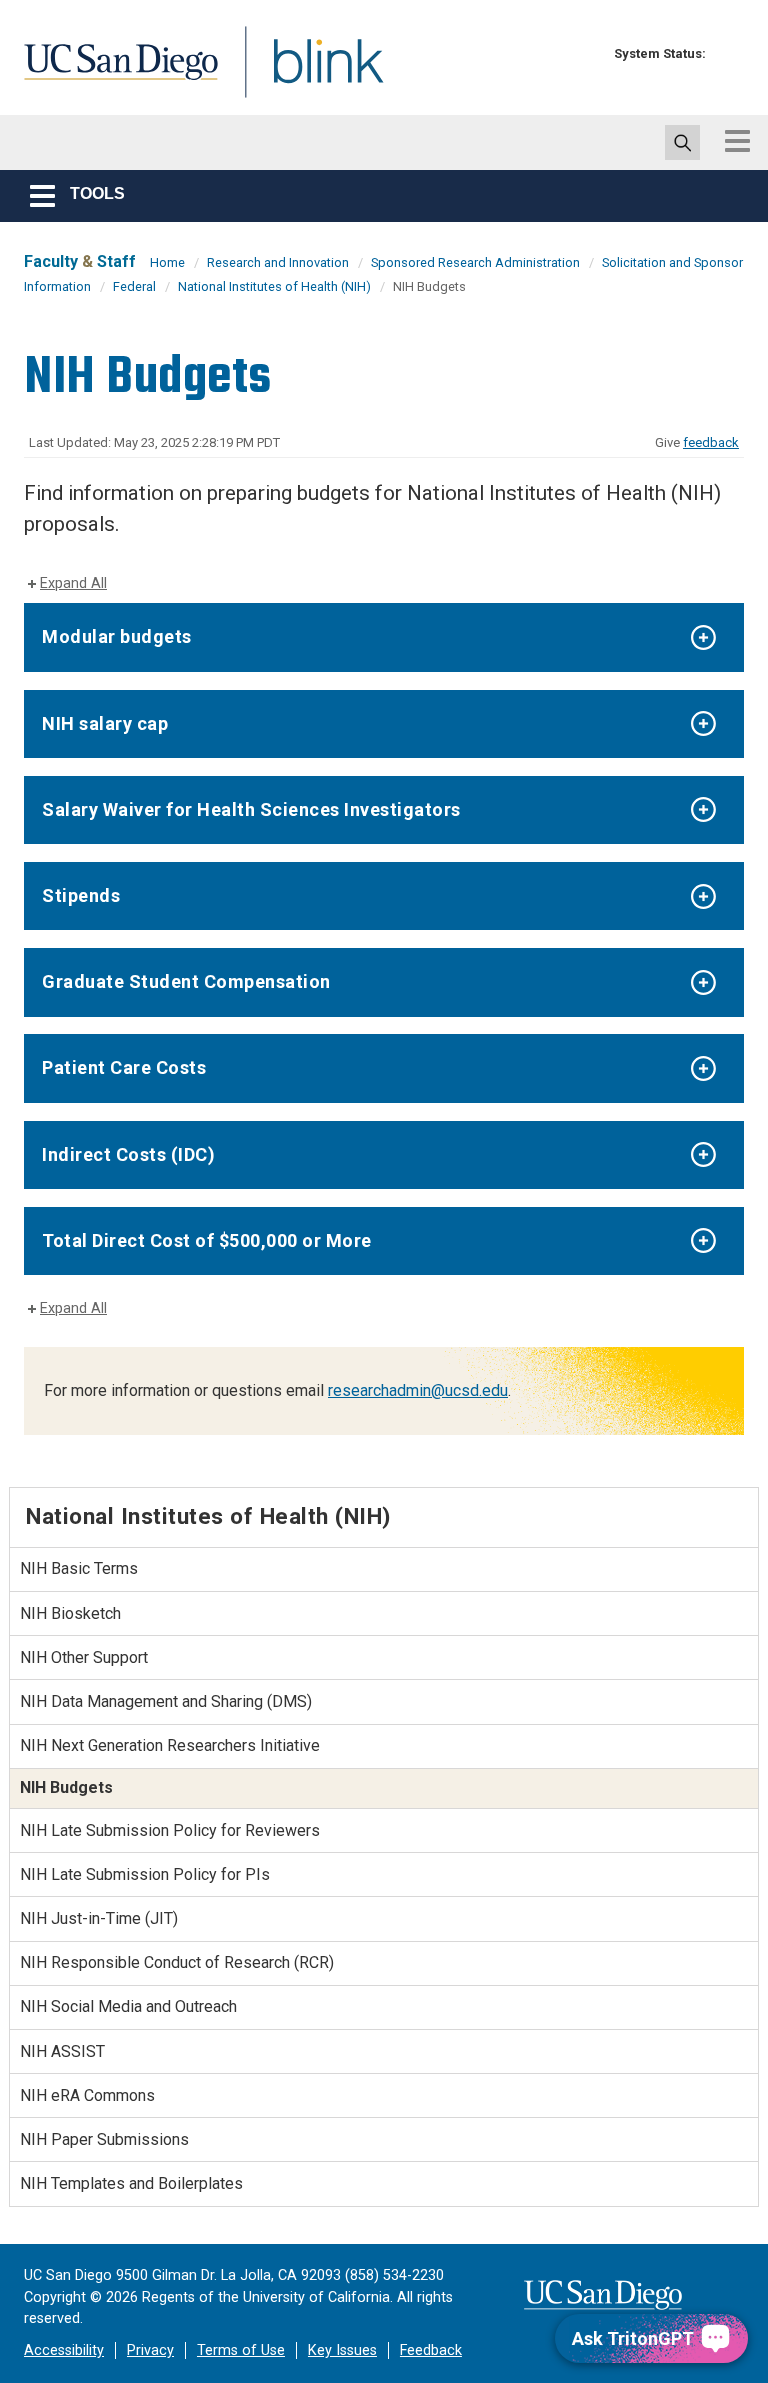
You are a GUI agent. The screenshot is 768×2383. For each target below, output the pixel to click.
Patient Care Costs (124, 1067)
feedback (711, 442)
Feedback (431, 2350)
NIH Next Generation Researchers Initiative (170, 1745)
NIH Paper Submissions (104, 2139)
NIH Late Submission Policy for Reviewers (170, 1830)
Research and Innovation (278, 262)
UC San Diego (114, 73)
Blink (309, 73)
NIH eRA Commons (87, 2095)
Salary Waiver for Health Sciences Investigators (251, 809)
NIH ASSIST (62, 2051)
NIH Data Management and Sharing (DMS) (166, 1701)
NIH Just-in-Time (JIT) (99, 1918)
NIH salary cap (105, 723)
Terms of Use (241, 2350)
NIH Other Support (84, 1657)
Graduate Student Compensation (186, 981)
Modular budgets (117, 636)
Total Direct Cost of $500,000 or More (207, 1240)
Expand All (73, 583)
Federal (134, 286)
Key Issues (342, 2350)
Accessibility (64, 2350)
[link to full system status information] (726, 53)
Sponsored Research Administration (475, 262)
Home (167, 262)
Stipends (81, 895)
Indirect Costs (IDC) (128, 1154)
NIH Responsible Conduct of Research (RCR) (177, 1962)
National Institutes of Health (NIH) (274, 286)
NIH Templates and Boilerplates (131, 2183)
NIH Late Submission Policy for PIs (145, 1874)
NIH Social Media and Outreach (128, 2006)
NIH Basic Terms (79, 1568)
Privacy (150, 2350)
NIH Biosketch (70, 1613)
